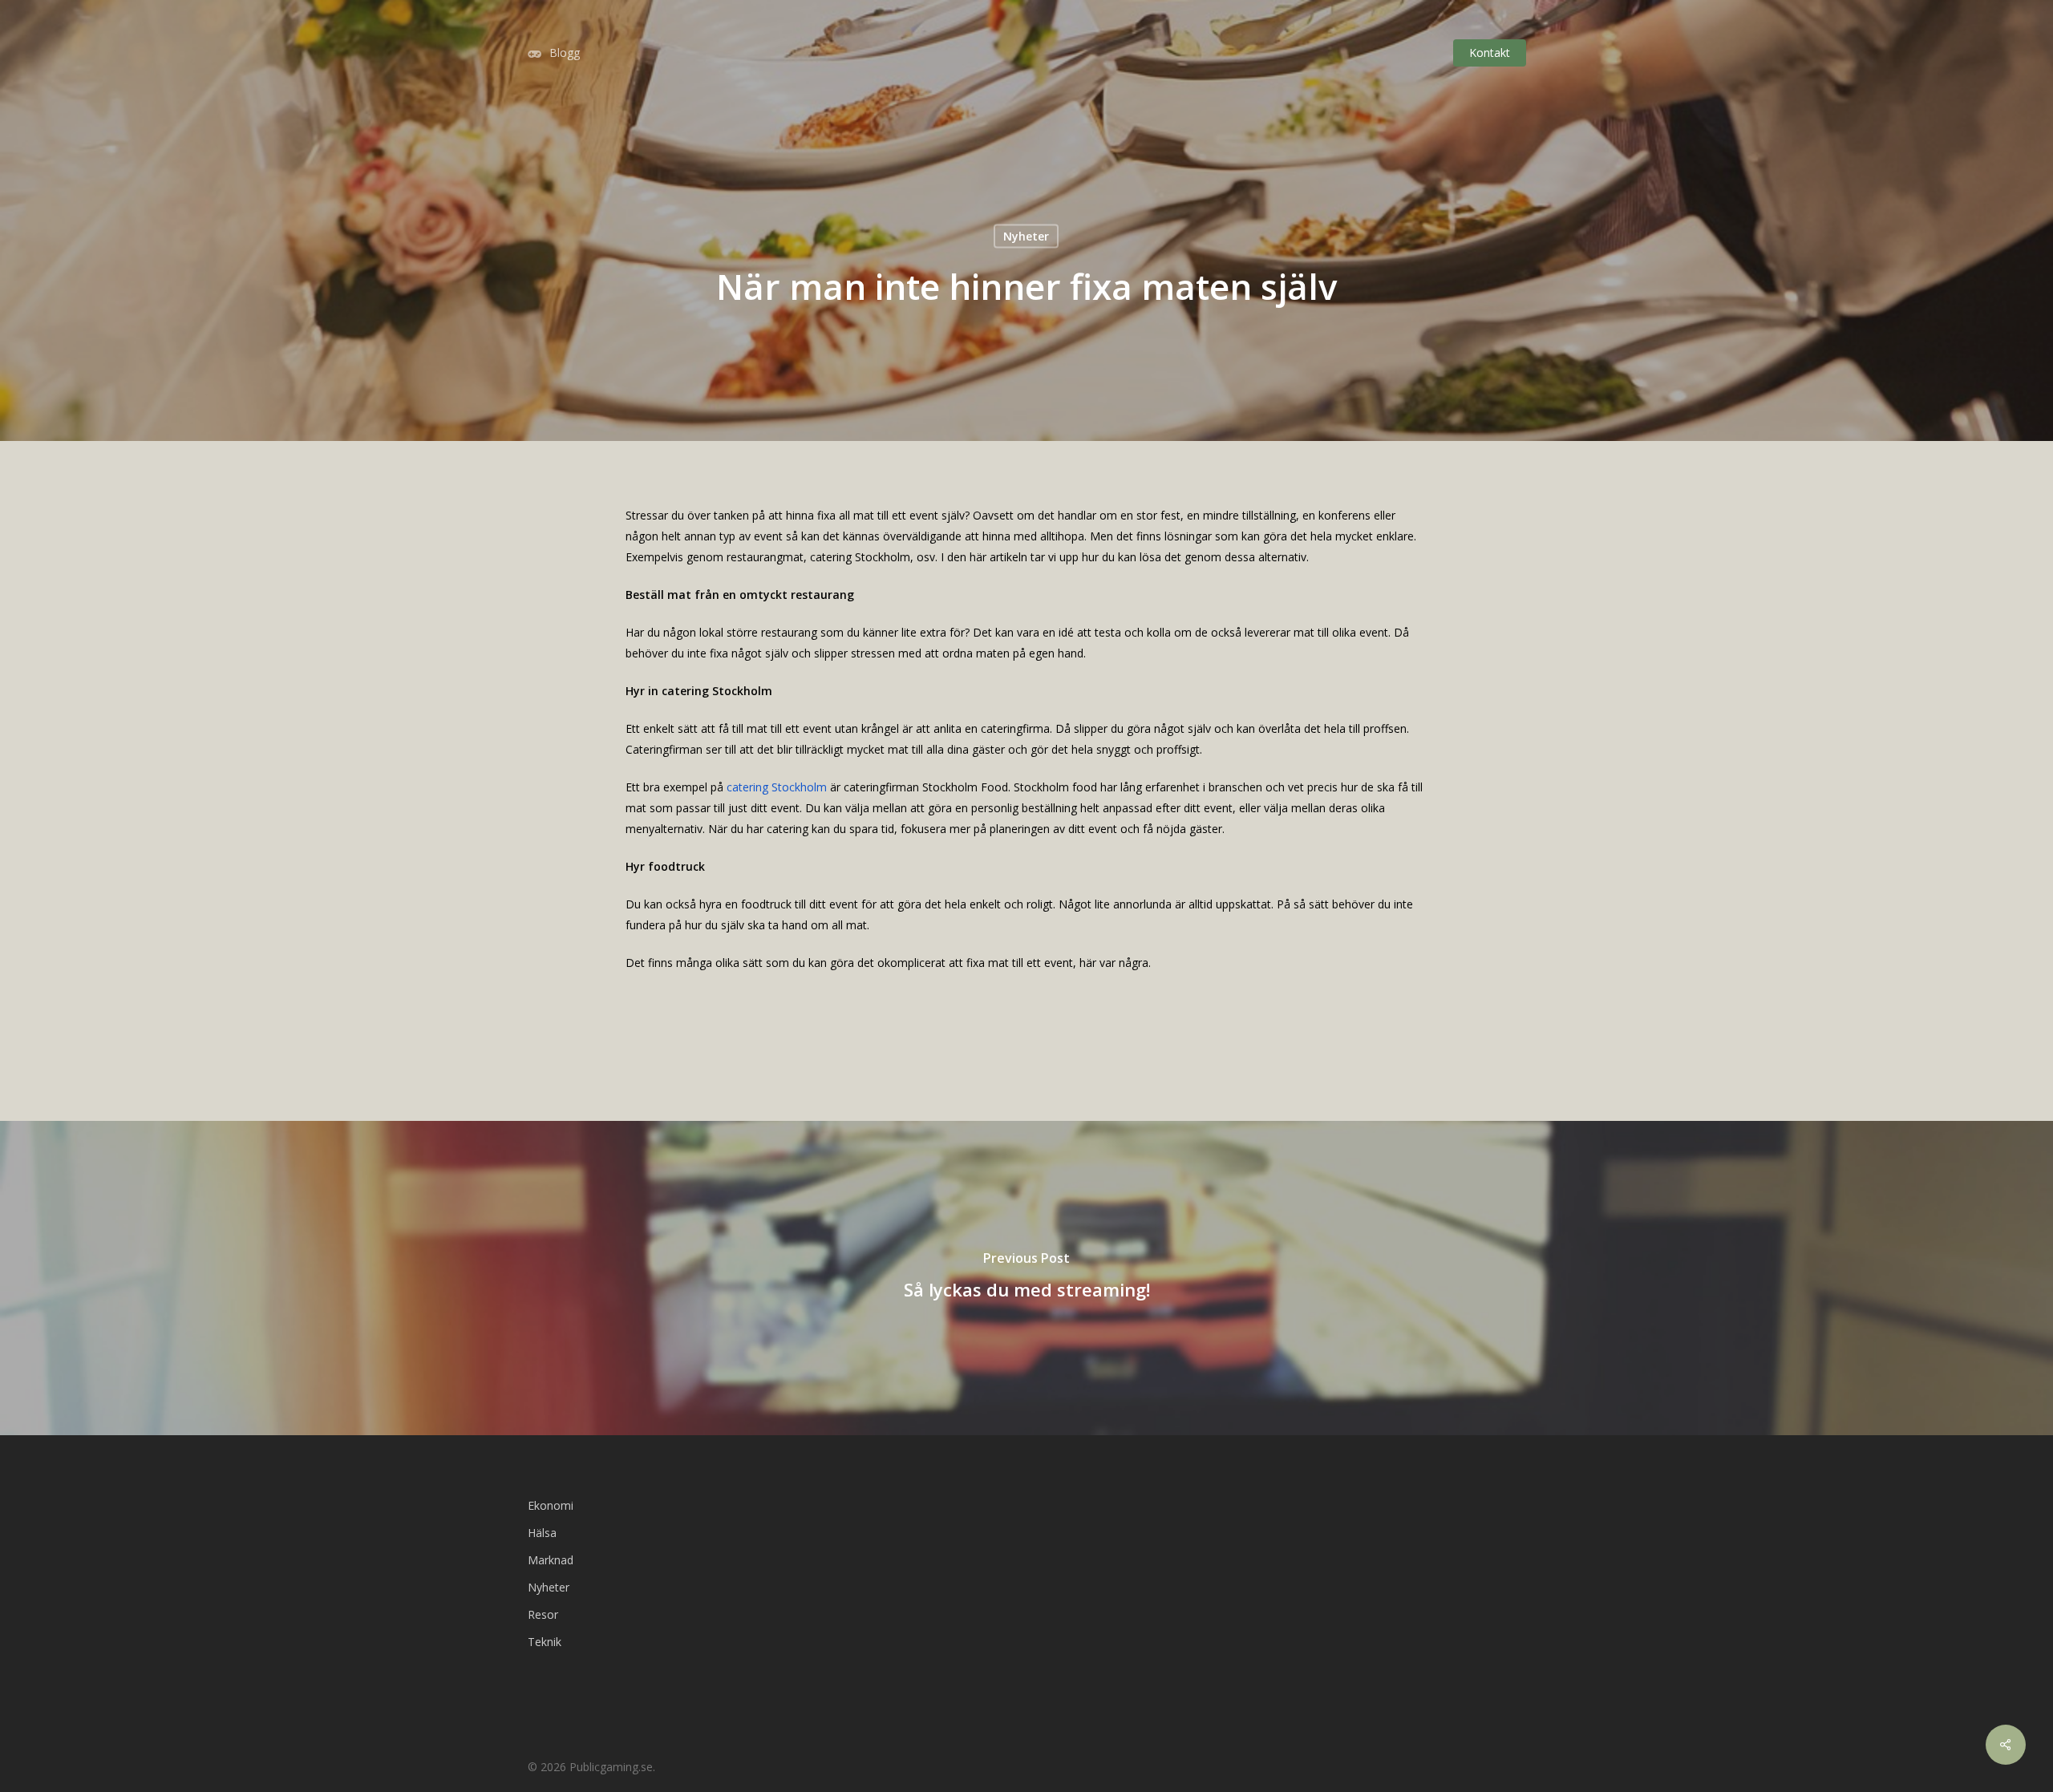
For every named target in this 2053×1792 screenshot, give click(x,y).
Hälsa (542, 1533)
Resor (543, 1614)
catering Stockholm (778, 787)
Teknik (545, 1642)
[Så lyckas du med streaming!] (1026, 1278)
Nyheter (1026, 236)
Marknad (551, 1560)
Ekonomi (551, 1505)
